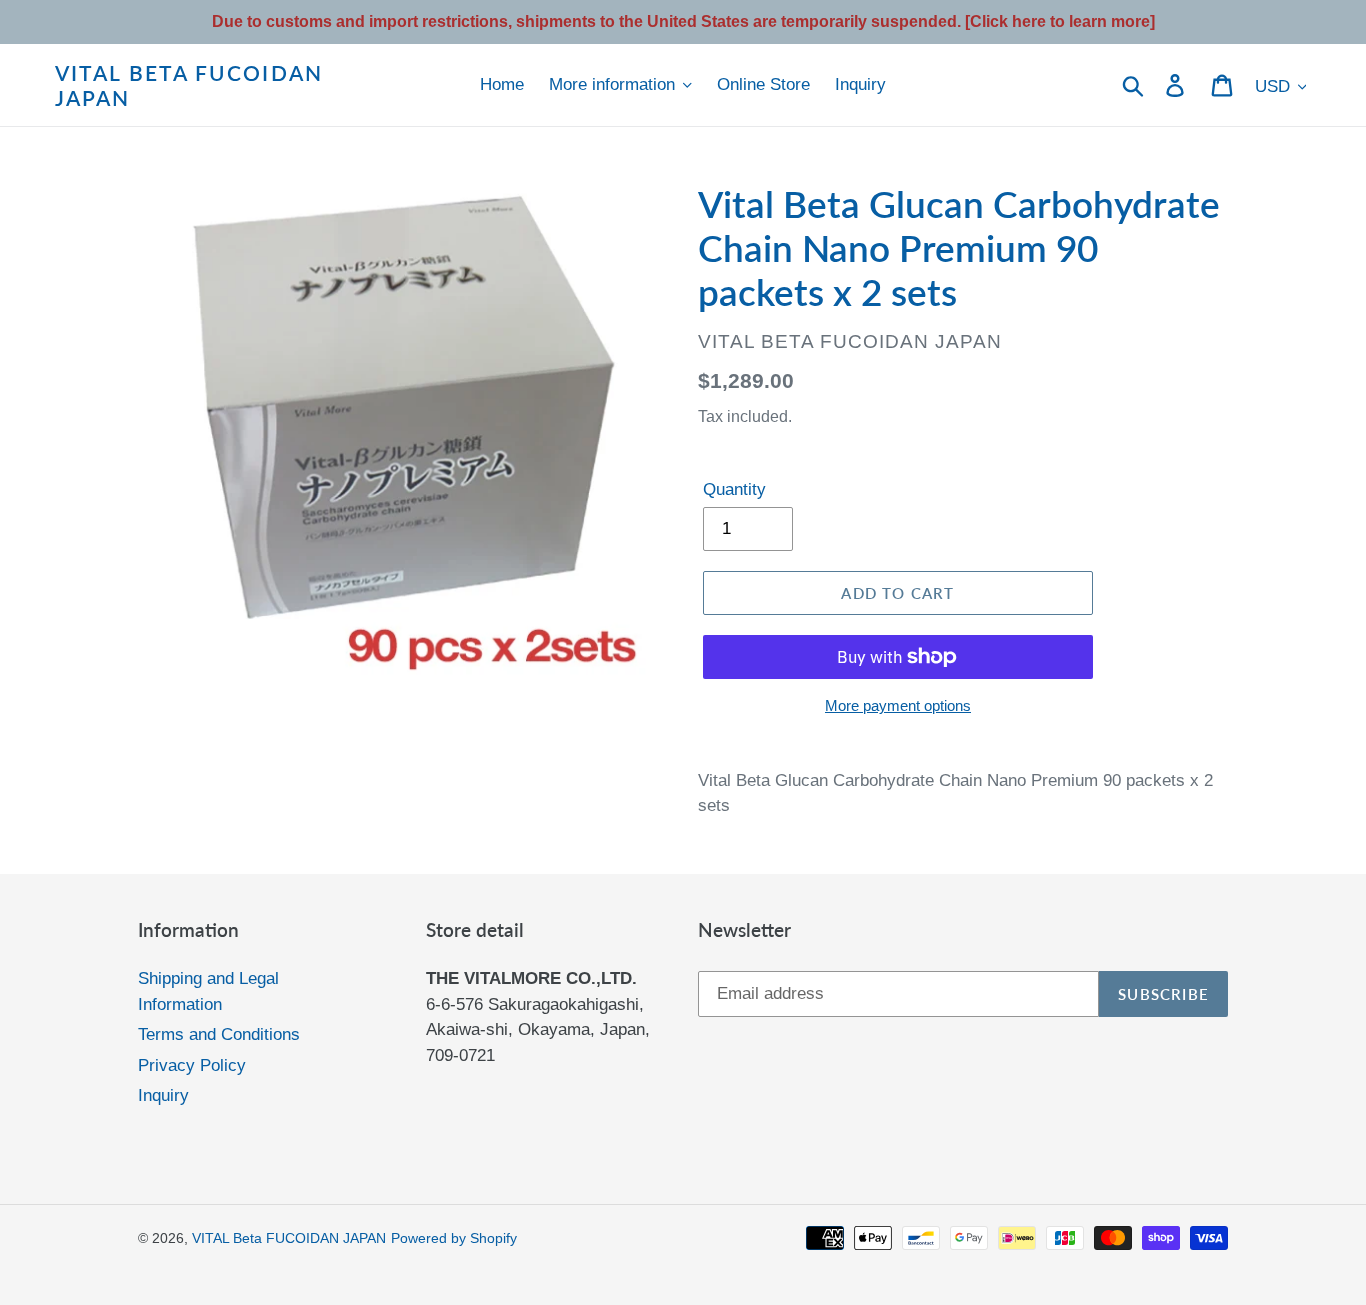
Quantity (734, 489)
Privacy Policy (192, 1065)
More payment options (898, 705)
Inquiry (163, 1095)
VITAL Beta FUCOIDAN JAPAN (189, 85)
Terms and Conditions (219, 1034)
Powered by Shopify (454, 1238)
